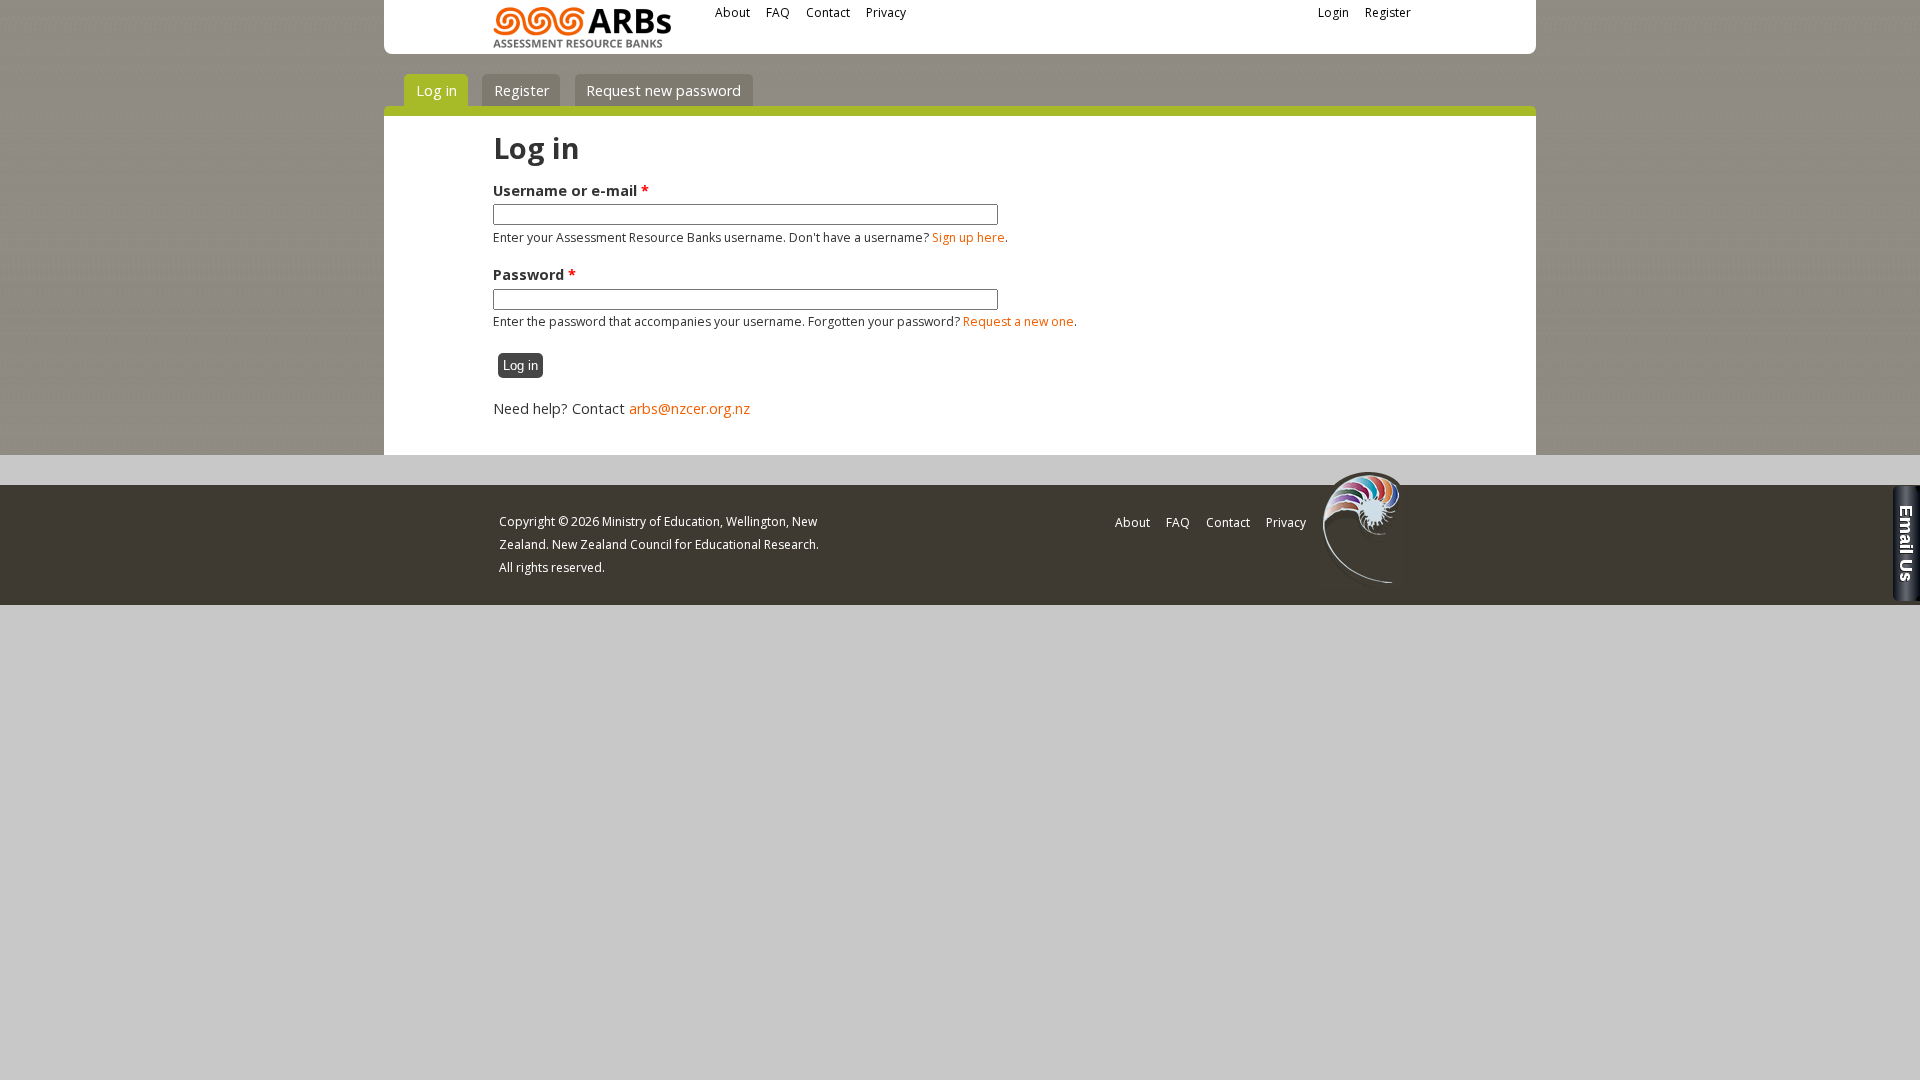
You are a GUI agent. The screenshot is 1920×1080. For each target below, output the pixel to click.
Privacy (886, 12)
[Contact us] (1906, 595)
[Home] (582, 30)
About (732, 12)
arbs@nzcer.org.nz (689, 408)
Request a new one (1018, 321)
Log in (442, 90)
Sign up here (968, 237)
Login (1333, 12)
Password (534, 274)
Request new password (663, 90)
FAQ (778, 12)
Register (1388, 12)
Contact (828, 12)
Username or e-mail (571, 190)
